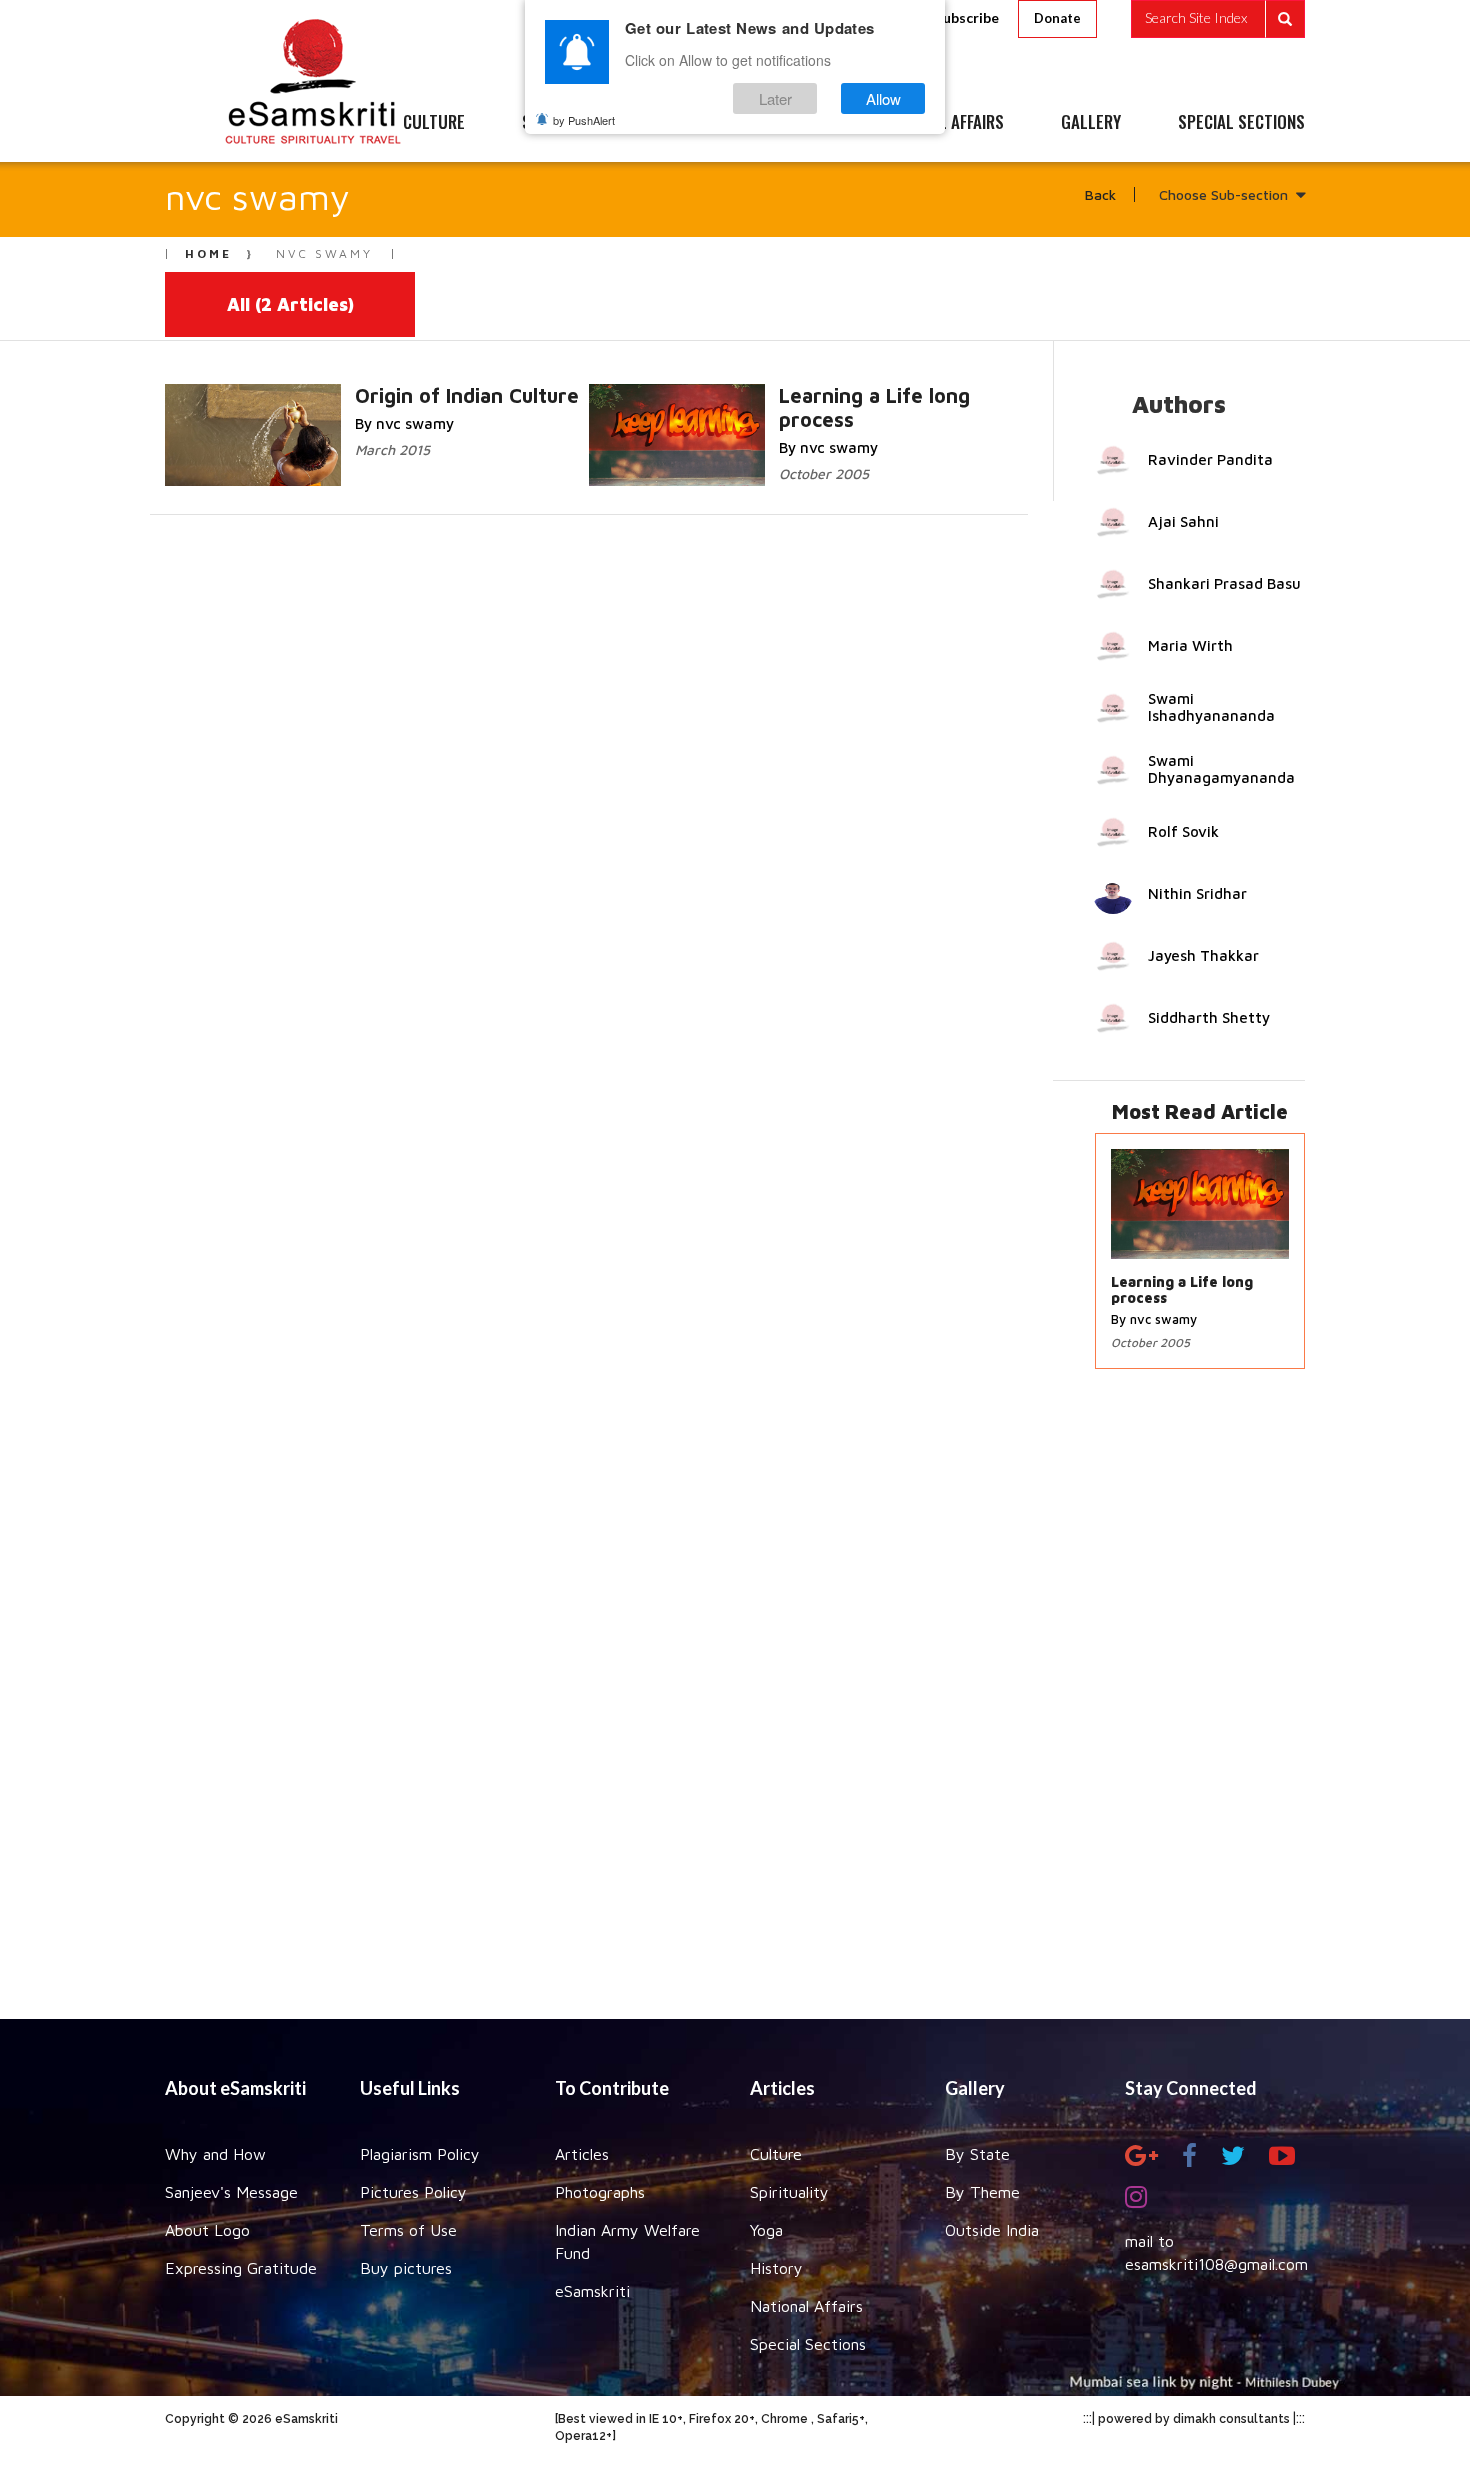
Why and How (215, 2154)
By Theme (982, 2192)
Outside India (992, 2230)
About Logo (207, 2230)
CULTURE (434, 123)
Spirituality (789, 2192)
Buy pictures (406, 2268)
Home (208, 253)
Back (1100, 194)
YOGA (689, 123)
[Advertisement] (735, 1704)
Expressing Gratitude (241, 2268)
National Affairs (806, 2306)
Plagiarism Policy (420, 2154)
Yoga (766, 2230)
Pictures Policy (413, 2192)
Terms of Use (408, 2230)
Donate (1057, 18)
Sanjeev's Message (231, 2192)
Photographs (600, 2192)
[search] (1218, 19)
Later (775, 98)
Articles (582, 2154)
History (776, 2268)
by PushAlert (584, 120)
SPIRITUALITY (568, 123)
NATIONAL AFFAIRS (942, 123)
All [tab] (290, 304)
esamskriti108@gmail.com (1216, 2264)
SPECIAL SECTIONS (1241, 123)
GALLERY (1091, 123)
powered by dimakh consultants (1194, 2419)
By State (977, 2154)
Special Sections (808, 2344)
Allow (883, 98)
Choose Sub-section (1223, 194)
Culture (776, 2154)
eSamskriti (592, 2291)
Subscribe (967, 17)
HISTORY (794, 123)
